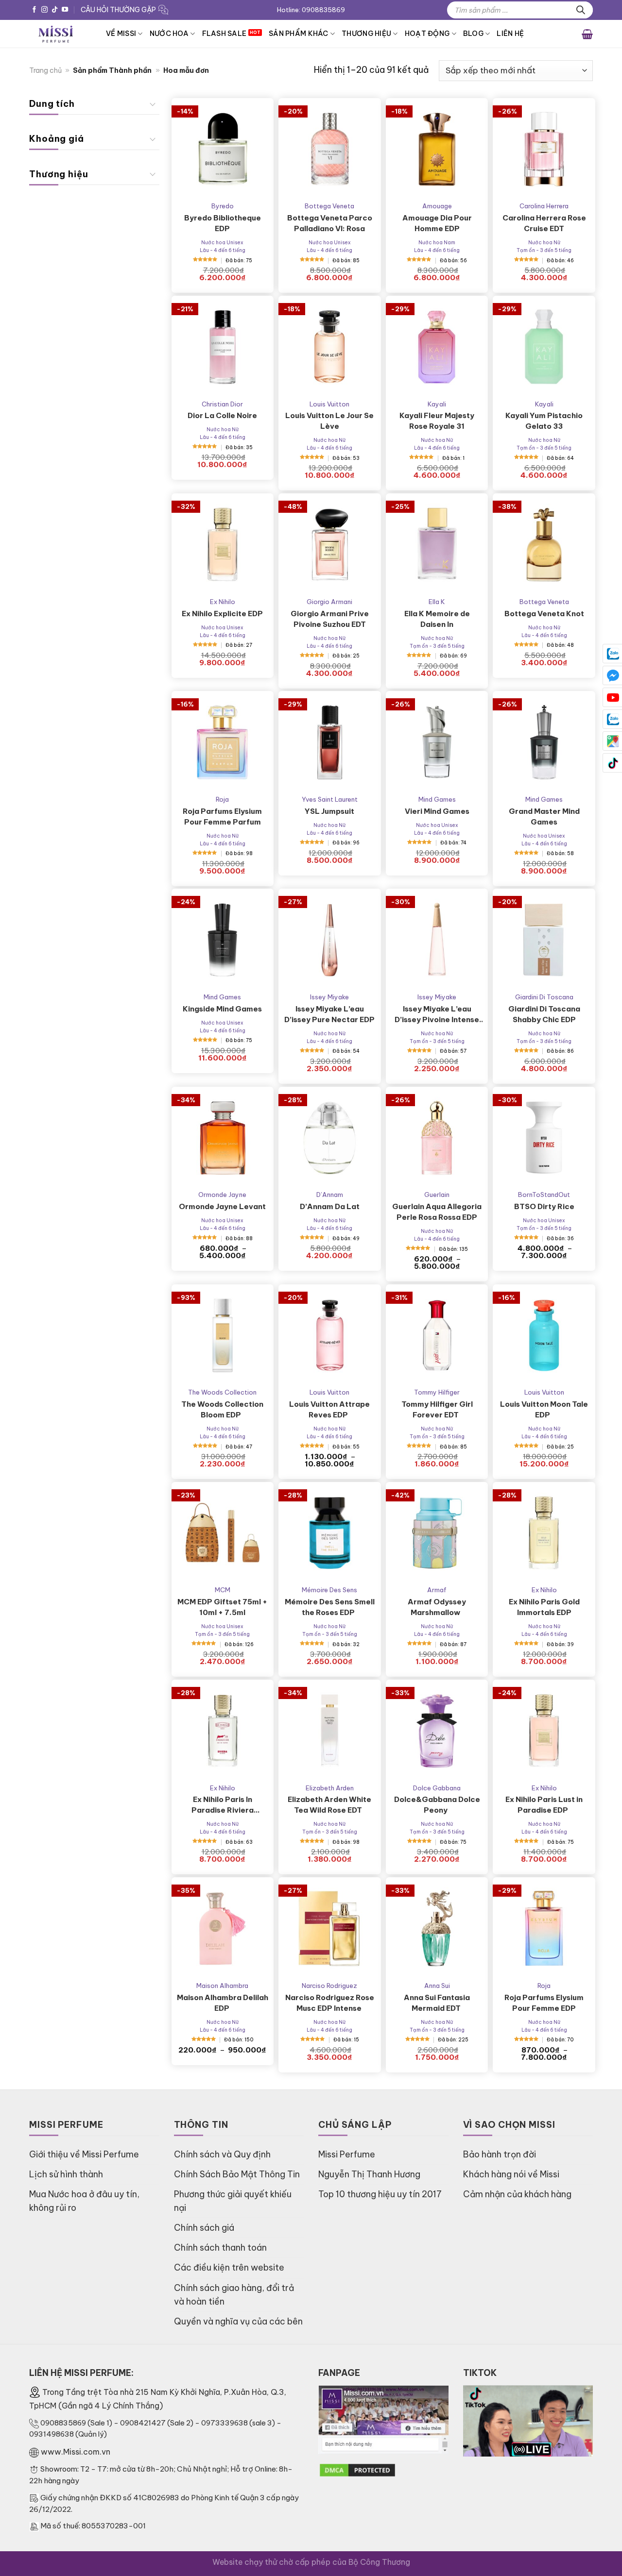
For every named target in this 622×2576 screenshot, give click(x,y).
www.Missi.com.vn (76, 2452)
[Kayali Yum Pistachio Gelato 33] (544, 347)
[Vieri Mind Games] (437, 742)
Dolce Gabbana (437, 1788)
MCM (223, 1590)
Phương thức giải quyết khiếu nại (233, 2201)
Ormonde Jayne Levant (222, 1206)
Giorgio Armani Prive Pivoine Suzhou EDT (330, 619)
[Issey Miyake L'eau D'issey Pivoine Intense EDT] (437, 940)
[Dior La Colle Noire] (223, 347)
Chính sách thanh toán (220, 2248)
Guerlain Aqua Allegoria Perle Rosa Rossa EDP (437, 1212)
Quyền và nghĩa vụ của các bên (238, 2321)
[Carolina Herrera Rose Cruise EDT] (544, 149)
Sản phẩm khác (299, 34)
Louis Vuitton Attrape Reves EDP (329, 1409)
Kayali (437, 404)
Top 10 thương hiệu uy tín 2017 (380, 2194)
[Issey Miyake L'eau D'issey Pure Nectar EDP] (330, 940)
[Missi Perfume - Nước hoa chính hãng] (60, 34)
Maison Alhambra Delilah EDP (223, 2003)
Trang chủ (45, 70)
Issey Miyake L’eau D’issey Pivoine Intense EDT (437, 1015)
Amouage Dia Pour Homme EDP (437, 223)
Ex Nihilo (223, 602)
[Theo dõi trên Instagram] (44, 10)
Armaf (437, 1590)
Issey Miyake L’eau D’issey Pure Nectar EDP (329, 1014)
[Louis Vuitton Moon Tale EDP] (544, 1336)
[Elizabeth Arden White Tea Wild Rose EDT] (330, 1731)
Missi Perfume (347, 2154)
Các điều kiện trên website (229, 2267)
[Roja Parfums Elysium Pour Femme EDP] (544, 1928)
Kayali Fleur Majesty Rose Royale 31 (437, 421)
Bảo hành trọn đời (500, 2154)
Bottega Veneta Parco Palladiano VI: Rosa (330, 223)
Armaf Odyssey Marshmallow (437, 1607)
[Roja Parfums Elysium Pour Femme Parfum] (223, 742)
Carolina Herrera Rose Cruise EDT (544, 223)
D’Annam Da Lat (330, 1206)
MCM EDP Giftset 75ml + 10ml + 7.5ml (222, 1607)
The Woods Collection (222, 1392)
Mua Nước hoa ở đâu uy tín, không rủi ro (84, 2201)
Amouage (437, 206)
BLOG (473, 34)
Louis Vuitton (329, 404)
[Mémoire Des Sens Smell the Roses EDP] (330, 1533)
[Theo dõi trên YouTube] (65, 10)
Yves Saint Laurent (330, 799)
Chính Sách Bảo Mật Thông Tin (237, 2174)
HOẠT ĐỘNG (427, 34)
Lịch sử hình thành (66, 2174)
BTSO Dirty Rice (544, 1206)
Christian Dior (222, 404)
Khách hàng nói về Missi (511, 2174)
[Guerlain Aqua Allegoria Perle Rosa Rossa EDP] (437, 1138)
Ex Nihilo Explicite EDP (222, 614)
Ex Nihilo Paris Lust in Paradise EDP (544, 1805)
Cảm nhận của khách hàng (517, 2194)
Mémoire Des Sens (329, 1590)
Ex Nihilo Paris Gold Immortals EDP (544, 1607)
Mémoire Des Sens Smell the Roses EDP (330, 1607)
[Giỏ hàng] (587, 34)
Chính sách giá (204, 2228)
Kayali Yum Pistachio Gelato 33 (544, 421)
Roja (222, 799)
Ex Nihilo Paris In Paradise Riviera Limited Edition (223, 1805)
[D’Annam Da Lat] (330, 1138)
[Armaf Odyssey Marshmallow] (437, 1533)
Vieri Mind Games (437, 811)
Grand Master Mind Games (544, 817)
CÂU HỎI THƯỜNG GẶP (118, 10)
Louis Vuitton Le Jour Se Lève (329, 421)
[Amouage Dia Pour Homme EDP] (437, 149)
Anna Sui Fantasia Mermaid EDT (437, 2003)
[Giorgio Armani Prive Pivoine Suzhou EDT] (330, 545)
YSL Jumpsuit (329, 811)
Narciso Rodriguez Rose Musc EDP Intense (330, 2003)
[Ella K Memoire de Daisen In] (437, 545)
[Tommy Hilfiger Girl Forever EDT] (437, 1336)
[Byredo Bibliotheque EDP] (223, 149)
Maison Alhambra (222, 1986)
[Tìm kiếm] (581, 10)
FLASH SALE (225, 34)
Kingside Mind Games (222, 1009)
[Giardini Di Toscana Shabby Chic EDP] (544, 940)
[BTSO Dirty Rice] (544, 1138)
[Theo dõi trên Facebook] (34, 10)
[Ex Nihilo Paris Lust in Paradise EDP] (544, 1731)
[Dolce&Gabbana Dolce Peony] (437, 1731)
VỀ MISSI (121, 34)
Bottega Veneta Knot (544, 614)
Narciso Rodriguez (329, 1986)
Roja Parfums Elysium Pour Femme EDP (544, 2003)
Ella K (437, 602)
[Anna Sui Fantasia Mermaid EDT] (437, 1928)
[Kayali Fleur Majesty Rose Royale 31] (437, 347)
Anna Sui (437, 1986)
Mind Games (437, 799)
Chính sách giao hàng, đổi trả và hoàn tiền (234, 2295)
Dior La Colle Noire (222, 415)
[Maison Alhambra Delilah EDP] (223, 1928)
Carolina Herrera (544, 206)
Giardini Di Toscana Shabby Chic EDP (544, 1014)
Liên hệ (510, 34)
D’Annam (330, 1195)
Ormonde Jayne (222, 1195)
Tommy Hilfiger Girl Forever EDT (437, 1409)
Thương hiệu (366, 34)
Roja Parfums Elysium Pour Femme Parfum (222, 817)
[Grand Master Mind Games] (544, 742)
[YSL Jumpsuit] (330, 742)
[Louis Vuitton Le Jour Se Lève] (330, 347)
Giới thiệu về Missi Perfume (84, 2154)
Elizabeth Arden (330, 1788)
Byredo (223, 206)
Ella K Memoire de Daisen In (437, 619)
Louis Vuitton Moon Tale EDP (544, 1409)
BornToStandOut (544, 1195)
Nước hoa (169, 34)
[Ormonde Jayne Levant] (223, 1138)
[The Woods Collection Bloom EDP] (223, 1336)
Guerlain (437, 1195)
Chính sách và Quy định (222, 2154)
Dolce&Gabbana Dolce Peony (437, 1805)
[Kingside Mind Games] (223, 940)
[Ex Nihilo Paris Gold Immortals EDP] (544, 1533)
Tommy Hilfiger (437, 1392)
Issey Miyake (329, 997)
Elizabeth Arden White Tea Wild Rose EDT (329, 1805)
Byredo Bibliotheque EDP (223, 223)
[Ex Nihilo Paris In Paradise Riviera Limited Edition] (223, 1731)
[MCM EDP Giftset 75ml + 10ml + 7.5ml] (223, 1533)
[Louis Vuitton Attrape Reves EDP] (330, 1336)
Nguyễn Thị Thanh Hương (369, 2174)
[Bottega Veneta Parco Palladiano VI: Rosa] (330, 149)
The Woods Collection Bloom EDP (222, 1409)
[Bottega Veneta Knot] (544, 545)
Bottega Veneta (329, 206)
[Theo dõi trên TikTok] (55, 10)
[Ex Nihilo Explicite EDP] (223, 545)
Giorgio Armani (329, 602)
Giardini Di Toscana (544, 997)
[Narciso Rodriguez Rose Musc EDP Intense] (330, 1928)
